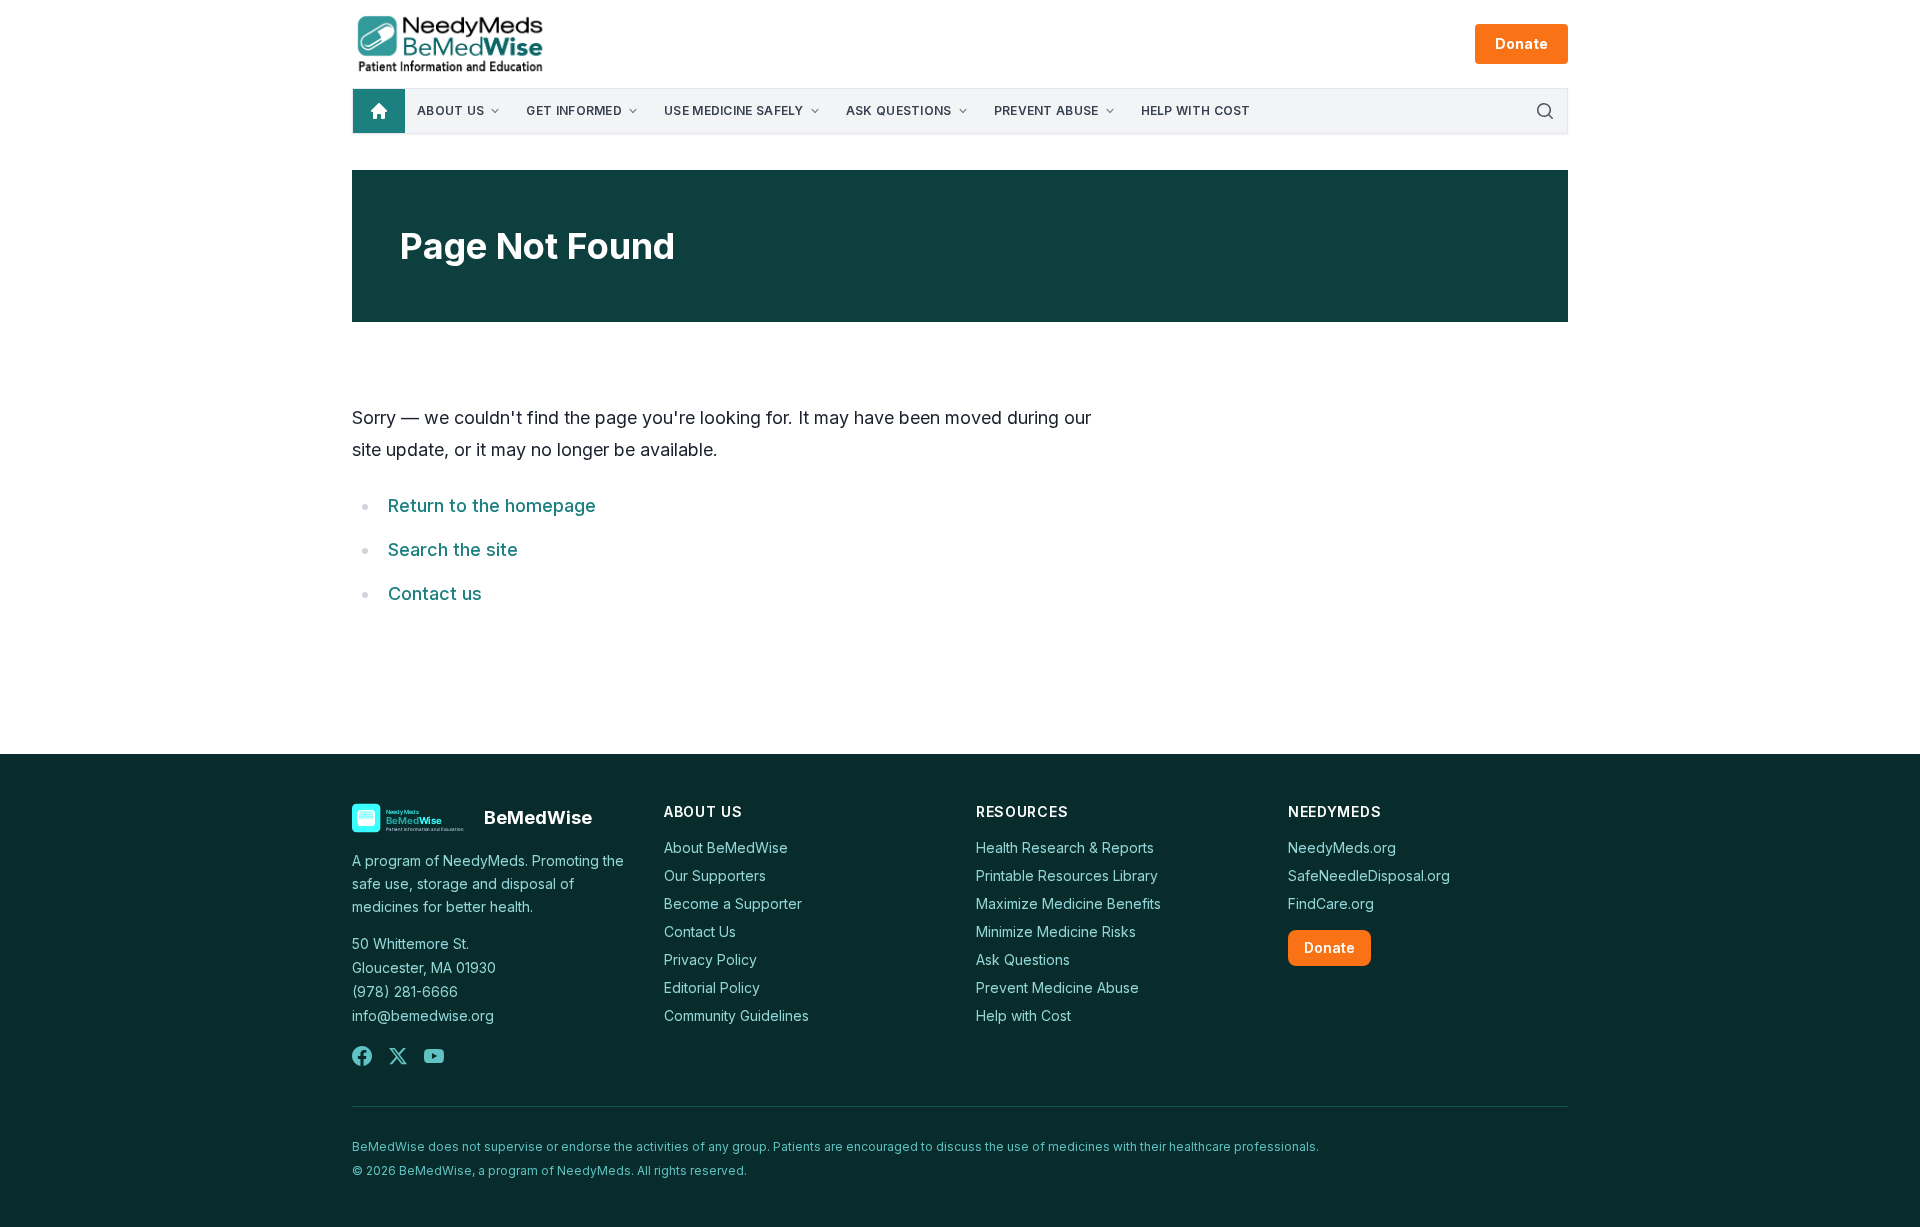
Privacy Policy (710, 959)
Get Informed (574, 110)
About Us (450, 110)
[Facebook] (362, 1056)
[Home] (379, 111)
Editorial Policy (712, 987)
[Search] (1545, 111)
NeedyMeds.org (1342, 847)
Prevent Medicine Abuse (1057, 987)
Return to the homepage (492, 505)
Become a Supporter (733, 903)
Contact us (435, 593)
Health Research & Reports (1065, 847)
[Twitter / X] (398, 1056)
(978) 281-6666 (405, 991)
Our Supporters (715, 875)
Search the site (453, 549)
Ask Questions (899, 110)
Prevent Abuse (1046, 110)
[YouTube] (434, 1056)
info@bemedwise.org (423, 1015)
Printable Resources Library (1067, 875)
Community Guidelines (736, 1015)
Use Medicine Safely (734, 110)
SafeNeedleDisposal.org (1369, 875)
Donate (1521, 43)
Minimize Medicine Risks (1056, 931)
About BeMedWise (726, 847)
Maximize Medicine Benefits (1068, 903)
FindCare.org (1331, 903)
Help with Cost (1196, 110)
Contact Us (700, 931)
